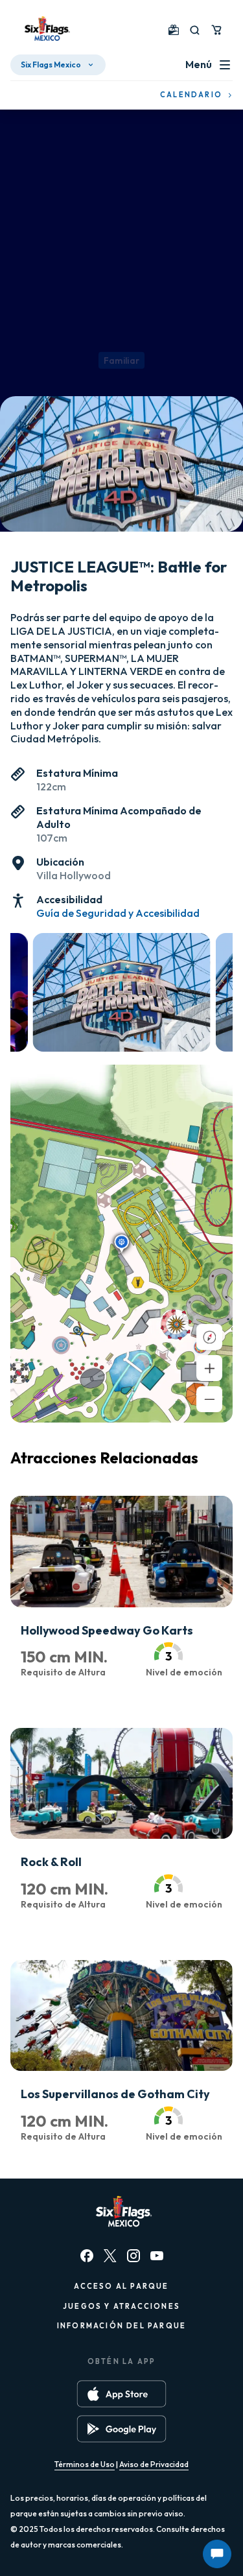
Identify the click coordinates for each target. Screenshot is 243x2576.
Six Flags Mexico (51, 65)
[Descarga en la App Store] (121, 2394)
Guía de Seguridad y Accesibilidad (118, 913)
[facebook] (87, 2256)
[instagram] (133, 2256)
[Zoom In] (209, 1368)
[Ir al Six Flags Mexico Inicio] (45, 30)
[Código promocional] (174, 30)
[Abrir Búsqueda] (195, 30)
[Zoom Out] (209, 1399)
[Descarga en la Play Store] (121, 2429)
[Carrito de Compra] (216, 30)
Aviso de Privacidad (154, 2464)
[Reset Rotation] (209, 1337)
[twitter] (110, 2256)
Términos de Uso (85, 2464)
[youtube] (157, 2256)
